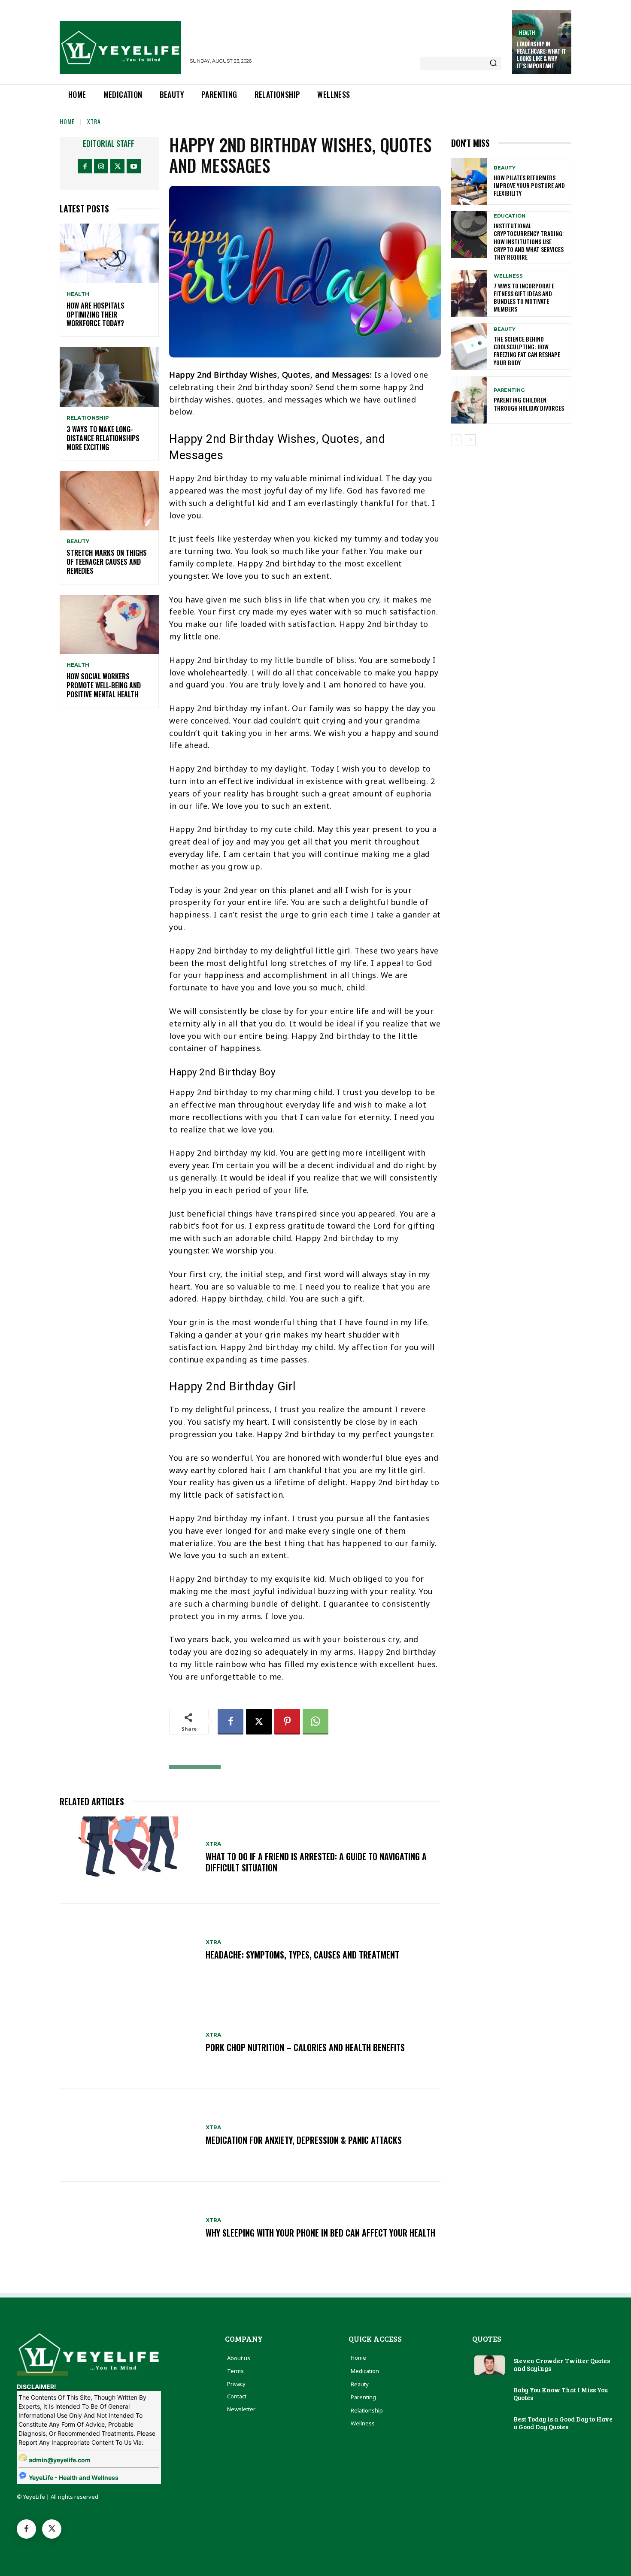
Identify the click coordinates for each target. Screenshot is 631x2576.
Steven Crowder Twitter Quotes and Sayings (562, 2364)
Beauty (78, 542)
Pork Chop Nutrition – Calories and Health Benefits (305, 2047)
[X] (117, 166)
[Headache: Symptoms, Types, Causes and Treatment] (128, 1950)
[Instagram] (101, 166)
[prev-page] (457, 440)
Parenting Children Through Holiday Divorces (529, 404)
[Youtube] (134, 166)
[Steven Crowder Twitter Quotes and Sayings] (490, 2365)
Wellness (508, 276)
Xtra (94, 121)
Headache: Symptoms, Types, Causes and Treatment (302, 1955)
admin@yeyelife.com (60, 2460)
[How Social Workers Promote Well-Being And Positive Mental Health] (109, 625)
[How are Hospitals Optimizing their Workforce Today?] (109, 253)
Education (510, 216)
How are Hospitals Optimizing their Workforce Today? (96, 315)
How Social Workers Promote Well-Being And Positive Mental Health (104, 685)
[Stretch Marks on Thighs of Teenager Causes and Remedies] (109, 501)
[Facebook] (85, 166)
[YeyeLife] (120, 47)
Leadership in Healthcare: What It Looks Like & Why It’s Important (541, 55)
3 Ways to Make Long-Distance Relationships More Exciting (103, 438)
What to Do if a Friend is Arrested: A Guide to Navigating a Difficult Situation (316, 1862)
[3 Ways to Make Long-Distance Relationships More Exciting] (109, 377)
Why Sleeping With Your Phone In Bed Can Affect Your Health (320, 2233)
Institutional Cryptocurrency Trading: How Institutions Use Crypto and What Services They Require (529, 241)
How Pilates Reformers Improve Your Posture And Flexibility (529, 185)
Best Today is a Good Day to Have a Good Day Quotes (563, 2423)
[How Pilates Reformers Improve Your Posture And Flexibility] (469, 181)
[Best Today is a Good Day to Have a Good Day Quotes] (490, 2424)
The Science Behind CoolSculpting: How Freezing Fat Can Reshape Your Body (527, 351)
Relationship (88, 418)
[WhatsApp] (315, 1722)
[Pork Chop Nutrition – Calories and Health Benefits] (128, 2043)
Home (67, 121)
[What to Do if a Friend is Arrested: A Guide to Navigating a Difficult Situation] (128, 1858)
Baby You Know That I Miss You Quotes (561, 2394)
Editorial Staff (109, 143)
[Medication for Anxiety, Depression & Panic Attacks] (128, 2135)
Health (527, 32)
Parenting (509, 390)
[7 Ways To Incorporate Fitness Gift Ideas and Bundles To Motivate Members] (469, 293)
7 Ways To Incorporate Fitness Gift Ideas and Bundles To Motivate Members (524, 297)
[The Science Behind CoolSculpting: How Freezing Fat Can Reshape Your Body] (469, 347)
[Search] (493, 64)
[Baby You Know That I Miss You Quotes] (490, 2394)
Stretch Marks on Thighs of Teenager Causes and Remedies (107, 562)
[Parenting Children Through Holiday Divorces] (469, 400)
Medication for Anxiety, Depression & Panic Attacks (304, 2140)
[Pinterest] (287, 1722)
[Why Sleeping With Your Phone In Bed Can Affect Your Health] (128, 2228)
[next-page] (470, 440)
